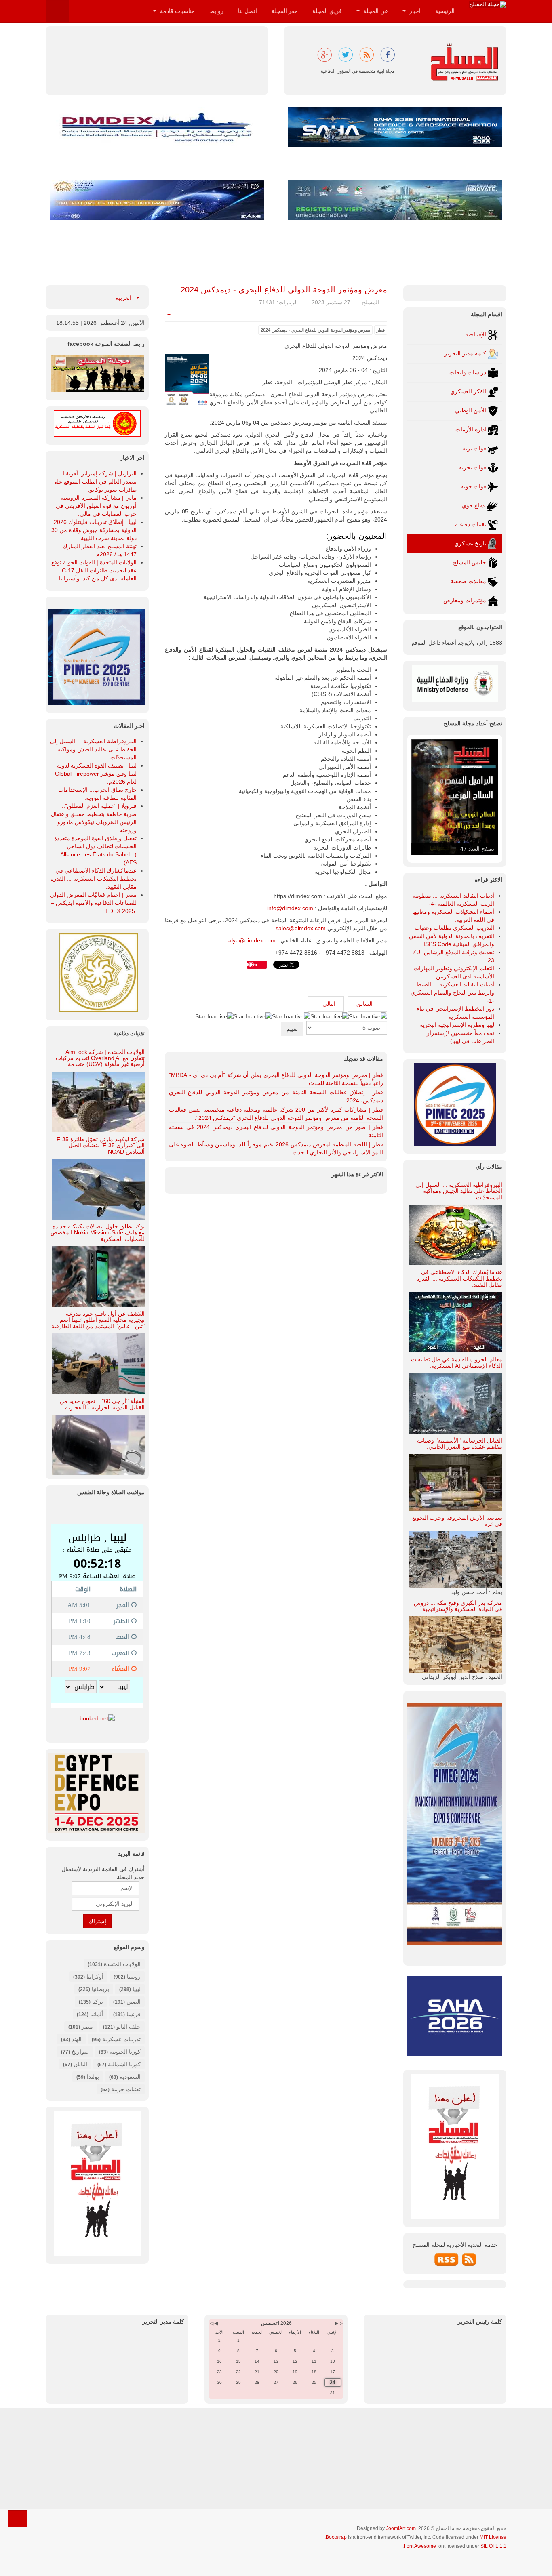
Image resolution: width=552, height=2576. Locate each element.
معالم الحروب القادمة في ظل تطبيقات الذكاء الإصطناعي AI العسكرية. (457, 1362)
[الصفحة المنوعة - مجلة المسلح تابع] (97, 373)
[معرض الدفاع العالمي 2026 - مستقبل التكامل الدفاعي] (157, 200)
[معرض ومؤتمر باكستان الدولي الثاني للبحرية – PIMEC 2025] (97, 656)
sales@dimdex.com (301, 928)
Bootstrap (336, 2537)
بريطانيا (100, 1989)
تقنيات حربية (126, 2089)
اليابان (80, 2064)
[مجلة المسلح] (488, 4)
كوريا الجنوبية (125, 2052)
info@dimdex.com (290, 908)
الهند (77, 2039)
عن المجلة (375, 11)
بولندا (93, 2077)
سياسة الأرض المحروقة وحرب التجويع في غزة (457, 1521)
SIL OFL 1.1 (493, 2546)
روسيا (134, 1977)
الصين (134, 2002)
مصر (87, 2027)
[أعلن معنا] (97, 2183)
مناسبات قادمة (177, 11)
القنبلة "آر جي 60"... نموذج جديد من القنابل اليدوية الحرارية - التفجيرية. (102, 1404)
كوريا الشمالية (124, 2064)
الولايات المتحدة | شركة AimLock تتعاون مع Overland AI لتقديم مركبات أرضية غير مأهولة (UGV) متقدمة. (100, 1058)
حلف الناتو (128, 2027)
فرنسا (134, 2014)
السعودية (130, 2077)
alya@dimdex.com (252, 940)
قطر (381, 330)
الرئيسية (445, 11)
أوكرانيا (95, 1977)
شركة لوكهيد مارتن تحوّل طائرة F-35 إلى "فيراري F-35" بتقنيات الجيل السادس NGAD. (101, 1145)
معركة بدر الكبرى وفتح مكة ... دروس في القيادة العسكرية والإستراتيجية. (458, 1606)
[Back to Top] (18, 2519)
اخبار (414, 11)
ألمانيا (97, 2014)
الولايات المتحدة (122, 1964)
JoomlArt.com (401, 2528)
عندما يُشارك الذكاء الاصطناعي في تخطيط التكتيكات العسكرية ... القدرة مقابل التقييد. (459, 1278)
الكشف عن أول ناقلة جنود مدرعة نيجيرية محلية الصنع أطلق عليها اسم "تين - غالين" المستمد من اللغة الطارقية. (97, 1320)
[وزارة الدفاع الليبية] (455, 683)
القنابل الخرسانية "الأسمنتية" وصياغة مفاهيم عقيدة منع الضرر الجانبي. (460, 1444)
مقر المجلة (285, 11)
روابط (216, 11)
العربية (124, 298)
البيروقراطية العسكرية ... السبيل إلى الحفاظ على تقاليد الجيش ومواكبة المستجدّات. (459, 1191)
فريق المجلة (327, 11)
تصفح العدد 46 (477, 849)
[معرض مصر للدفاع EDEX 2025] (97, 1793)
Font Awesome (420, 2546)
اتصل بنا (248, 11)
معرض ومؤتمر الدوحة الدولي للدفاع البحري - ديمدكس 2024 (284, 290)
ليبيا (137, 1989)
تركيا (98, 2002)
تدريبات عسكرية (121, 2039)
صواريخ (80, 2052)
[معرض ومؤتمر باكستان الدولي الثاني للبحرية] (455, 1104)
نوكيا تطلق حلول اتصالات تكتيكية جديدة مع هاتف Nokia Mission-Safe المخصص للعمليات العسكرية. (98, 1233)
